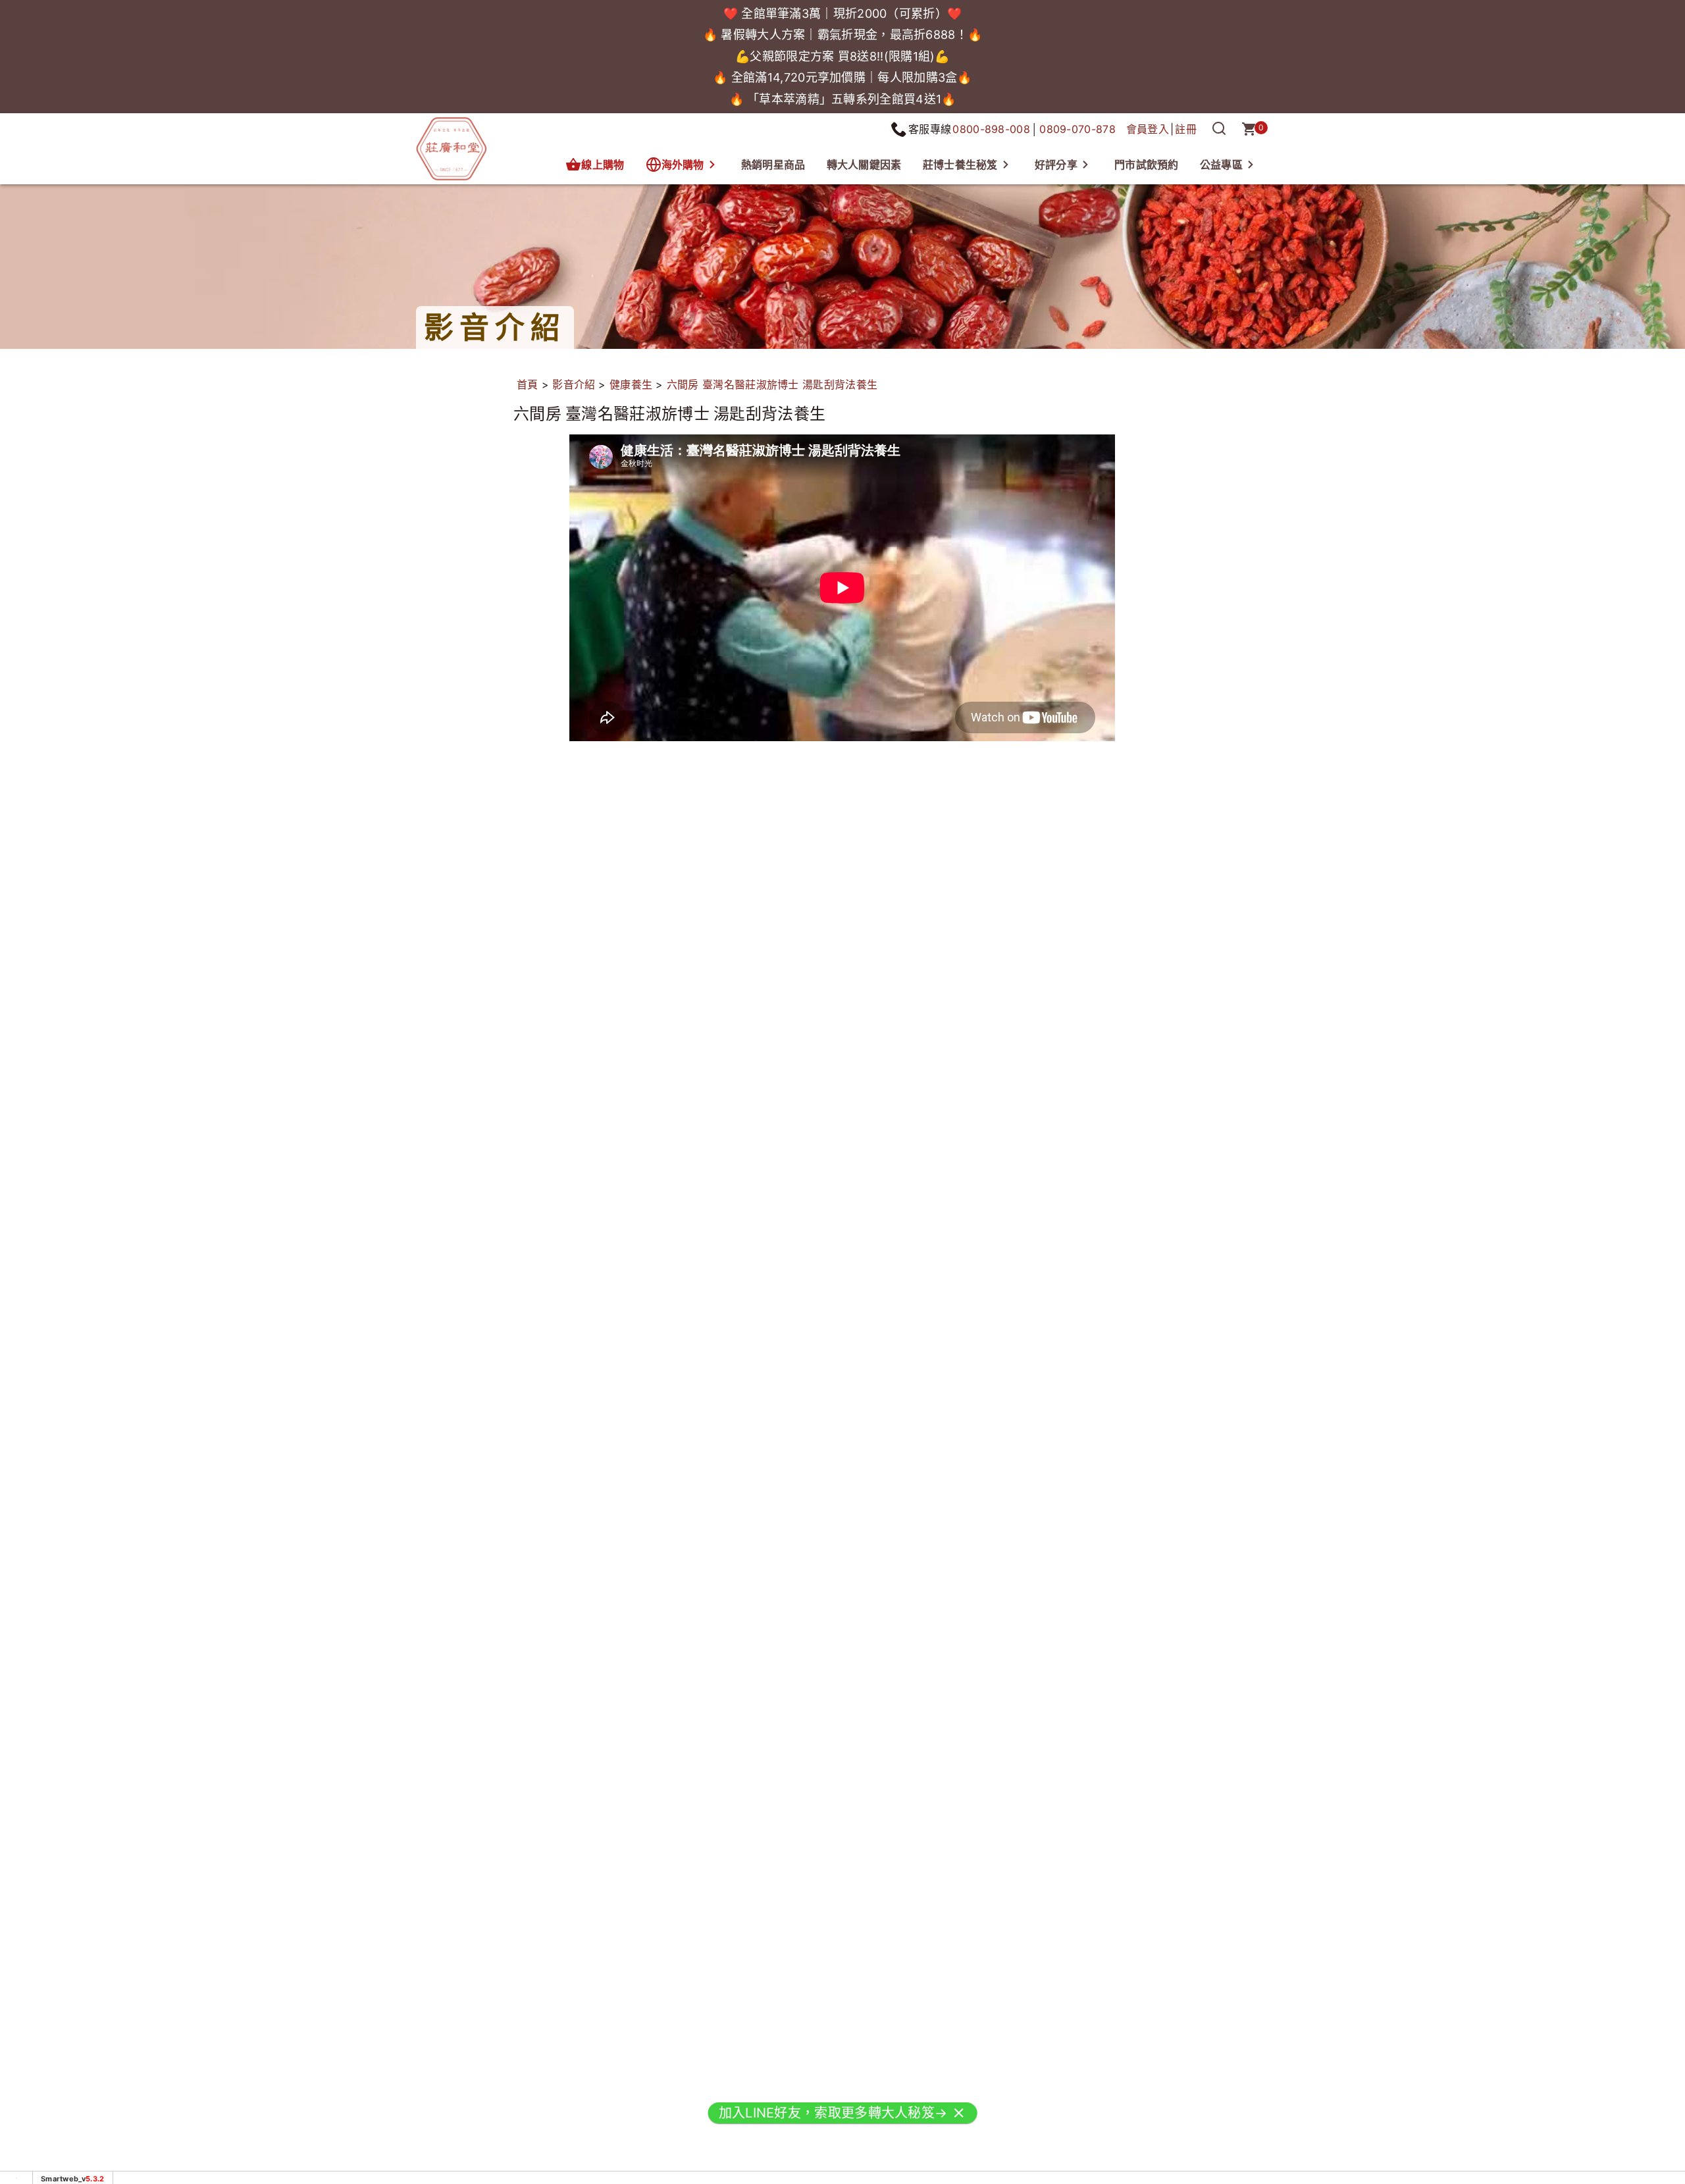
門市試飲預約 (1147, 165)
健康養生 (631, 384)
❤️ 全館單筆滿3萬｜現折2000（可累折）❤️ (843, 13)
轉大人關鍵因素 (864, 165)
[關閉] (958, 2120)
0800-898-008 (991, 129)
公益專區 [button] (1221, 165)
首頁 (528, 384)
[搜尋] (1219, 129)
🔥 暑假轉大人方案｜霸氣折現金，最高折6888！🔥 (843, 35)
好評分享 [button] (1056, 165)
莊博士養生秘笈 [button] (960, 165)
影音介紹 (574, 384)
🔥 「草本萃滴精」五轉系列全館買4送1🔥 (843, 99)
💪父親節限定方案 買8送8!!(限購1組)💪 (842, 56)
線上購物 (603, 165)
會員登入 (1148, 129)
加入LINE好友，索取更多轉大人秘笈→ (833, 2120)
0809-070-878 (1077, 129)
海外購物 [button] (683, 165)
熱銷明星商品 (773, 165)
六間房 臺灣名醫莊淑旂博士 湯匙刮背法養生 (772, 384)
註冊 (1186, 129)
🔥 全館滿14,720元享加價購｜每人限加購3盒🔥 (842, 77)
